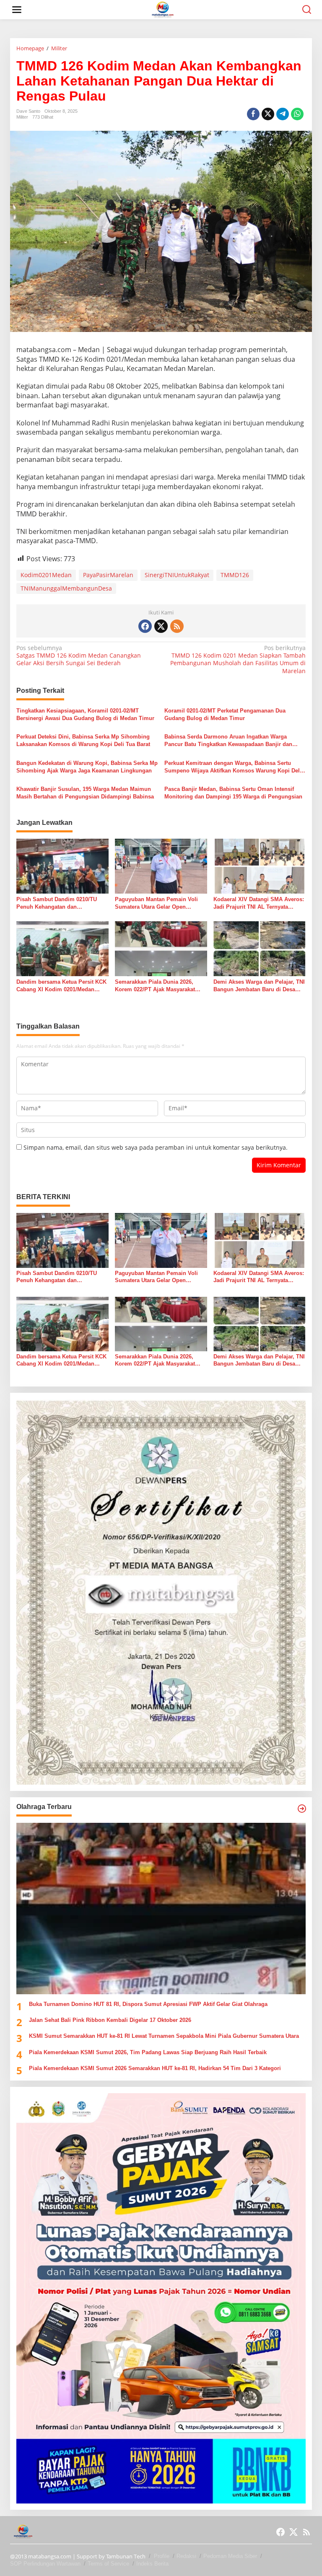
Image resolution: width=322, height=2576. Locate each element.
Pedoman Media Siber (230, 2556)
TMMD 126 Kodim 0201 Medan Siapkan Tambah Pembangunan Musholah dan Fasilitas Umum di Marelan (238, 660)
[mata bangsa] (163, 9)
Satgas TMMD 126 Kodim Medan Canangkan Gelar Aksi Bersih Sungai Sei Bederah (79, 656)
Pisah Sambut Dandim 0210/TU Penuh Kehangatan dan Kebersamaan (57, 903)
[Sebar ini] (253, 114)
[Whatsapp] (297, 114)
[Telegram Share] (283, 114)
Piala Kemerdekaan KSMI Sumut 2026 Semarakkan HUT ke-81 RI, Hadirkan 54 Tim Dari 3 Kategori (155, 2068)
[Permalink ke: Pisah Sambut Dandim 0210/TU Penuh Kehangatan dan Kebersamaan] (62, 866)
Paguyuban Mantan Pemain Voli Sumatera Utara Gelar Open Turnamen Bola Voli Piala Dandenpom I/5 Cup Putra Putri (156, 903)
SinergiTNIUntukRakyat (177, 575)
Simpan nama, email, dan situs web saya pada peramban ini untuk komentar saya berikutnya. (156, 1147)
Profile (162, 2556)
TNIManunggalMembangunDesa (66, 588)
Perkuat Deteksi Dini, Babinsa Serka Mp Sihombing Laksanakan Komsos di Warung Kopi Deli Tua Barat (83, 740)
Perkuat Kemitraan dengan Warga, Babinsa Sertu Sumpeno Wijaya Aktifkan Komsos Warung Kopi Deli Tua (233, 767)
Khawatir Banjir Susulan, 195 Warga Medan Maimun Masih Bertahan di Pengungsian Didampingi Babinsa (85, 793)
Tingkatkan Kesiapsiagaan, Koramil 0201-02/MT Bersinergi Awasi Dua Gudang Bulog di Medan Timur (85, 714)
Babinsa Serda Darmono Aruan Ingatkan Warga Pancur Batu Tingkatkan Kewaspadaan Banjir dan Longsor (228, 741)
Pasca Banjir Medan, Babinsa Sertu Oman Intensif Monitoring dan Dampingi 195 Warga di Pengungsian (233, 793)
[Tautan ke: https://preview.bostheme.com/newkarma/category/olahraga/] (302, 1809)
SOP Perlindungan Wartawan (45, 2564)
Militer (22, 117)
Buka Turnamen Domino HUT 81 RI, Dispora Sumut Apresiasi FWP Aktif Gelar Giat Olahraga (148, 2004)
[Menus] (17, 10)
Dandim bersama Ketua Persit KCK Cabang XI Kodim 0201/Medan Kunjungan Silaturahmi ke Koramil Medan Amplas (61, 986)
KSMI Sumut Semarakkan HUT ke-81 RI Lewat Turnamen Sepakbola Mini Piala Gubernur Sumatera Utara (164, 2036)
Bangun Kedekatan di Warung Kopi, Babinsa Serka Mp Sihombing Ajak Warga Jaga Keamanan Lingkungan (87, 767)
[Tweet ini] (268, 114)
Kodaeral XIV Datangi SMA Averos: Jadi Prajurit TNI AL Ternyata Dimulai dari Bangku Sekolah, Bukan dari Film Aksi (259, 903)
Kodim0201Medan (46, 575)
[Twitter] (161, 626)
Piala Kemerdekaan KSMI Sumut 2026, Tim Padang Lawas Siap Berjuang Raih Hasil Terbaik (148, 2052)
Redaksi (186, 2556)
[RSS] (177, 626)
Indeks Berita (152, 2564)
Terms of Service (108, 2564)
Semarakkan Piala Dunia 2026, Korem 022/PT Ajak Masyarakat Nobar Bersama (155, 986)
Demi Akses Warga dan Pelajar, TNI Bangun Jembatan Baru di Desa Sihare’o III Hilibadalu (259, 986)
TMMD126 (235, 575)
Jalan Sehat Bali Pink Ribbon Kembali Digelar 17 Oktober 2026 (110, 2020)
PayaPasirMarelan (108, 575)
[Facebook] (145, 626)
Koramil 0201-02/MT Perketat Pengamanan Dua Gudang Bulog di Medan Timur (225, 714)
